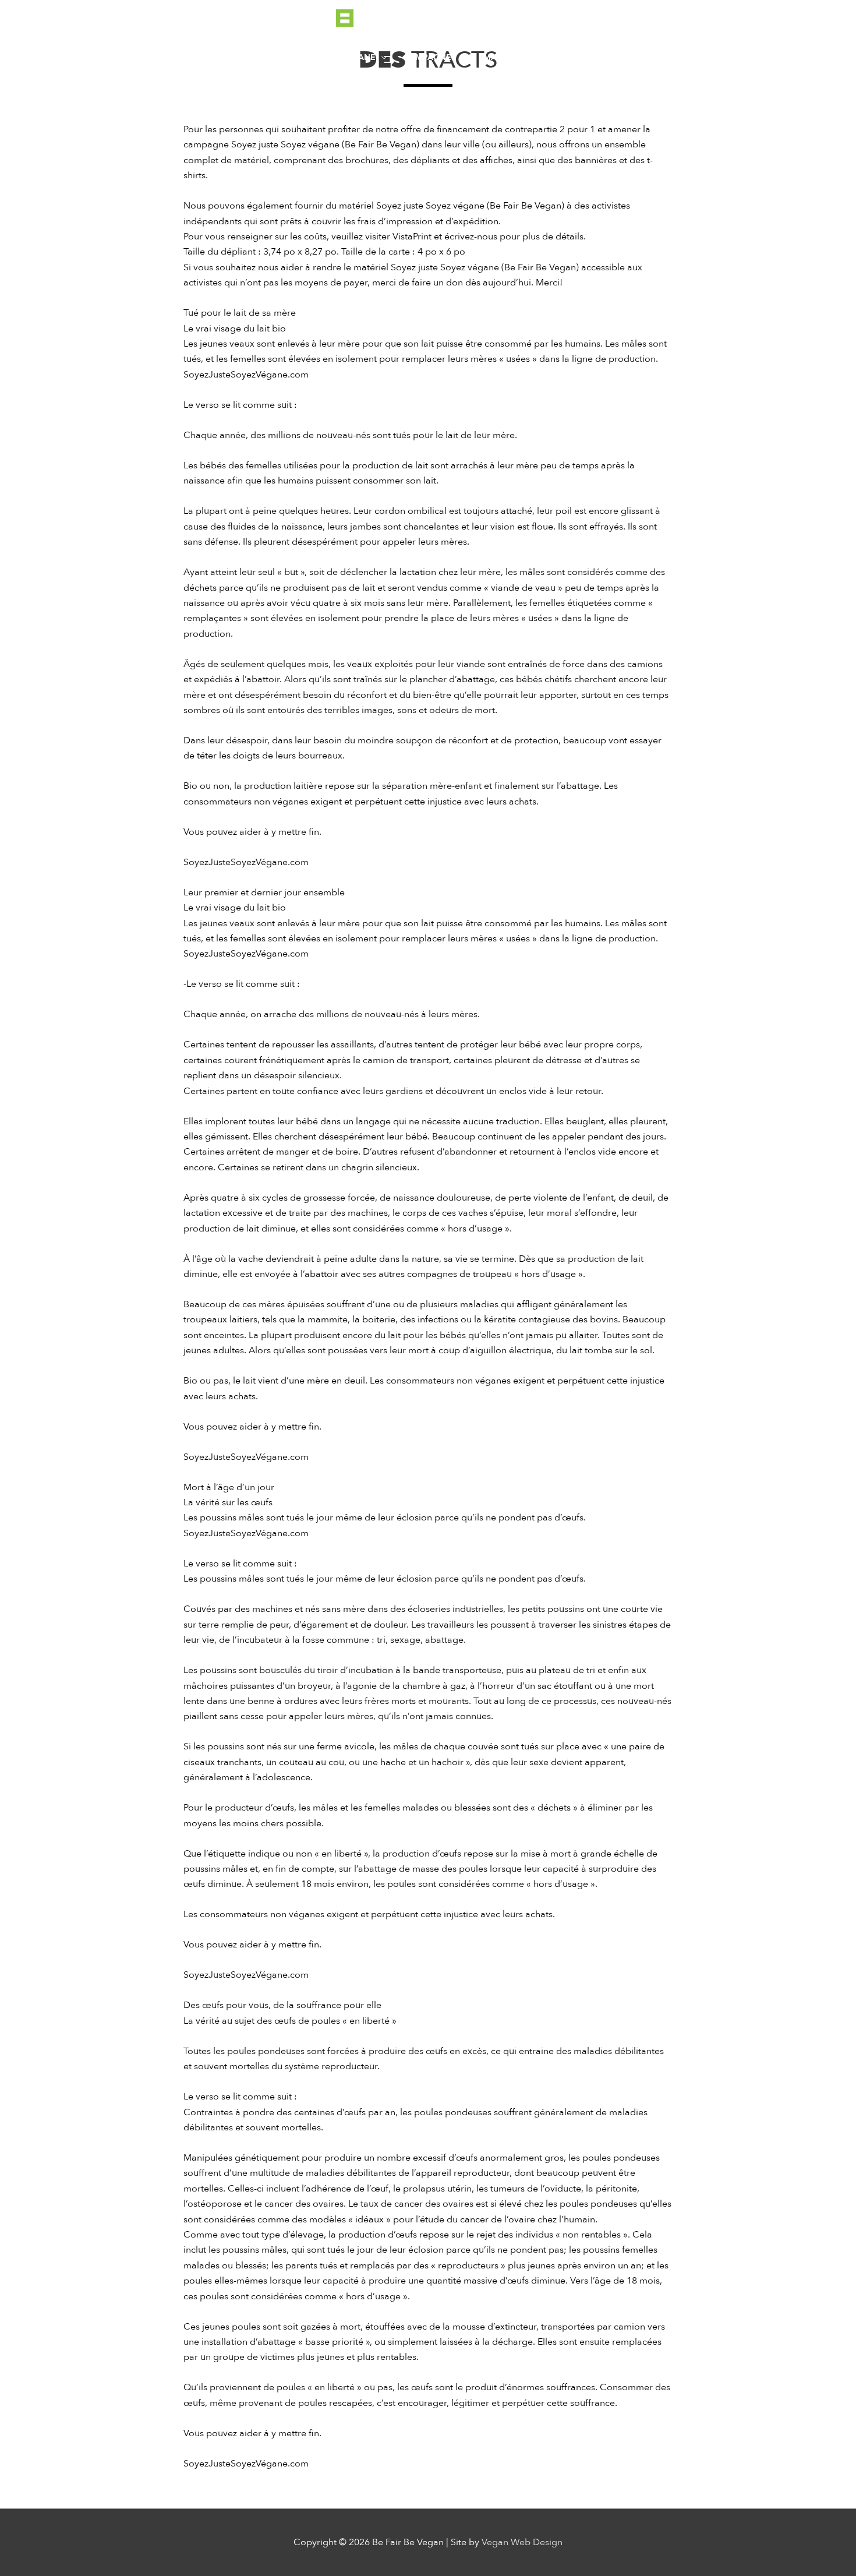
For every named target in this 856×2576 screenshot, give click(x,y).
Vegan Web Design (522, 2542)
